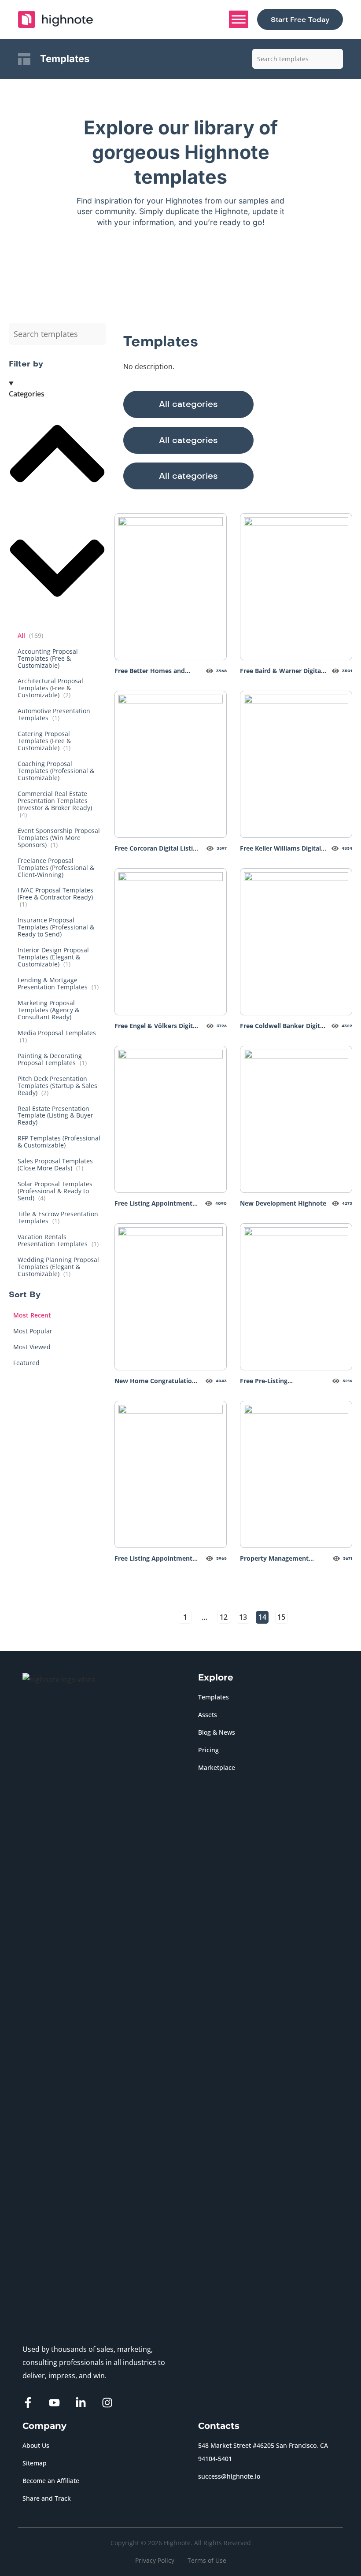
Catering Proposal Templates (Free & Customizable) (44, 741)
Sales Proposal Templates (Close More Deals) (55, 1164)
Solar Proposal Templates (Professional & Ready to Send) (55, 1191)
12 (224, 1617)
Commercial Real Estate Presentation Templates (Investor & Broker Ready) (55, 804)
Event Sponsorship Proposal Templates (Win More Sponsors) (59, 838)
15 (281, 1617)
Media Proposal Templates (57, 1036)
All (30, 635)
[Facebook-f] (28, 2403)
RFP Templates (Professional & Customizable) (59, 1142)
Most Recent (32, 1315)
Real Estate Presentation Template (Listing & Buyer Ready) (55, 1116)
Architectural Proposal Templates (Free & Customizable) (50, 688)
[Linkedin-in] (81, 2403)
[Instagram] (107, 2403)
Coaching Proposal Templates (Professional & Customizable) (56, 771)
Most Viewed (32, 1347)
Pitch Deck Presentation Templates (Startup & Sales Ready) (57, 1086)
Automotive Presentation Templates (54, 714)
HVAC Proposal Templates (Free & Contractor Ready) (55, 897)
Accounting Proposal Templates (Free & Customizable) (48, 658)
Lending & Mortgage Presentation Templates (58, 983)
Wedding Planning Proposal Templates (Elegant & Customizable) (58, 1267)
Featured (26, 1363)
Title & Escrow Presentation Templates (58, 1217)
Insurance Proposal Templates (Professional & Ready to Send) (56, 927)
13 (243, 1617)
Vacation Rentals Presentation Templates (58, 1240)
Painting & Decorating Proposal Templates (52, 1059)
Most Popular (33, 1331)
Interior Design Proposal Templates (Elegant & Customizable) (53, 957)
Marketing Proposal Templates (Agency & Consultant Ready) (48, 1010)
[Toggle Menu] (239, 19)
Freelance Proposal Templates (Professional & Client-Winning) (56, 868)
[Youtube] (54, 2403)
